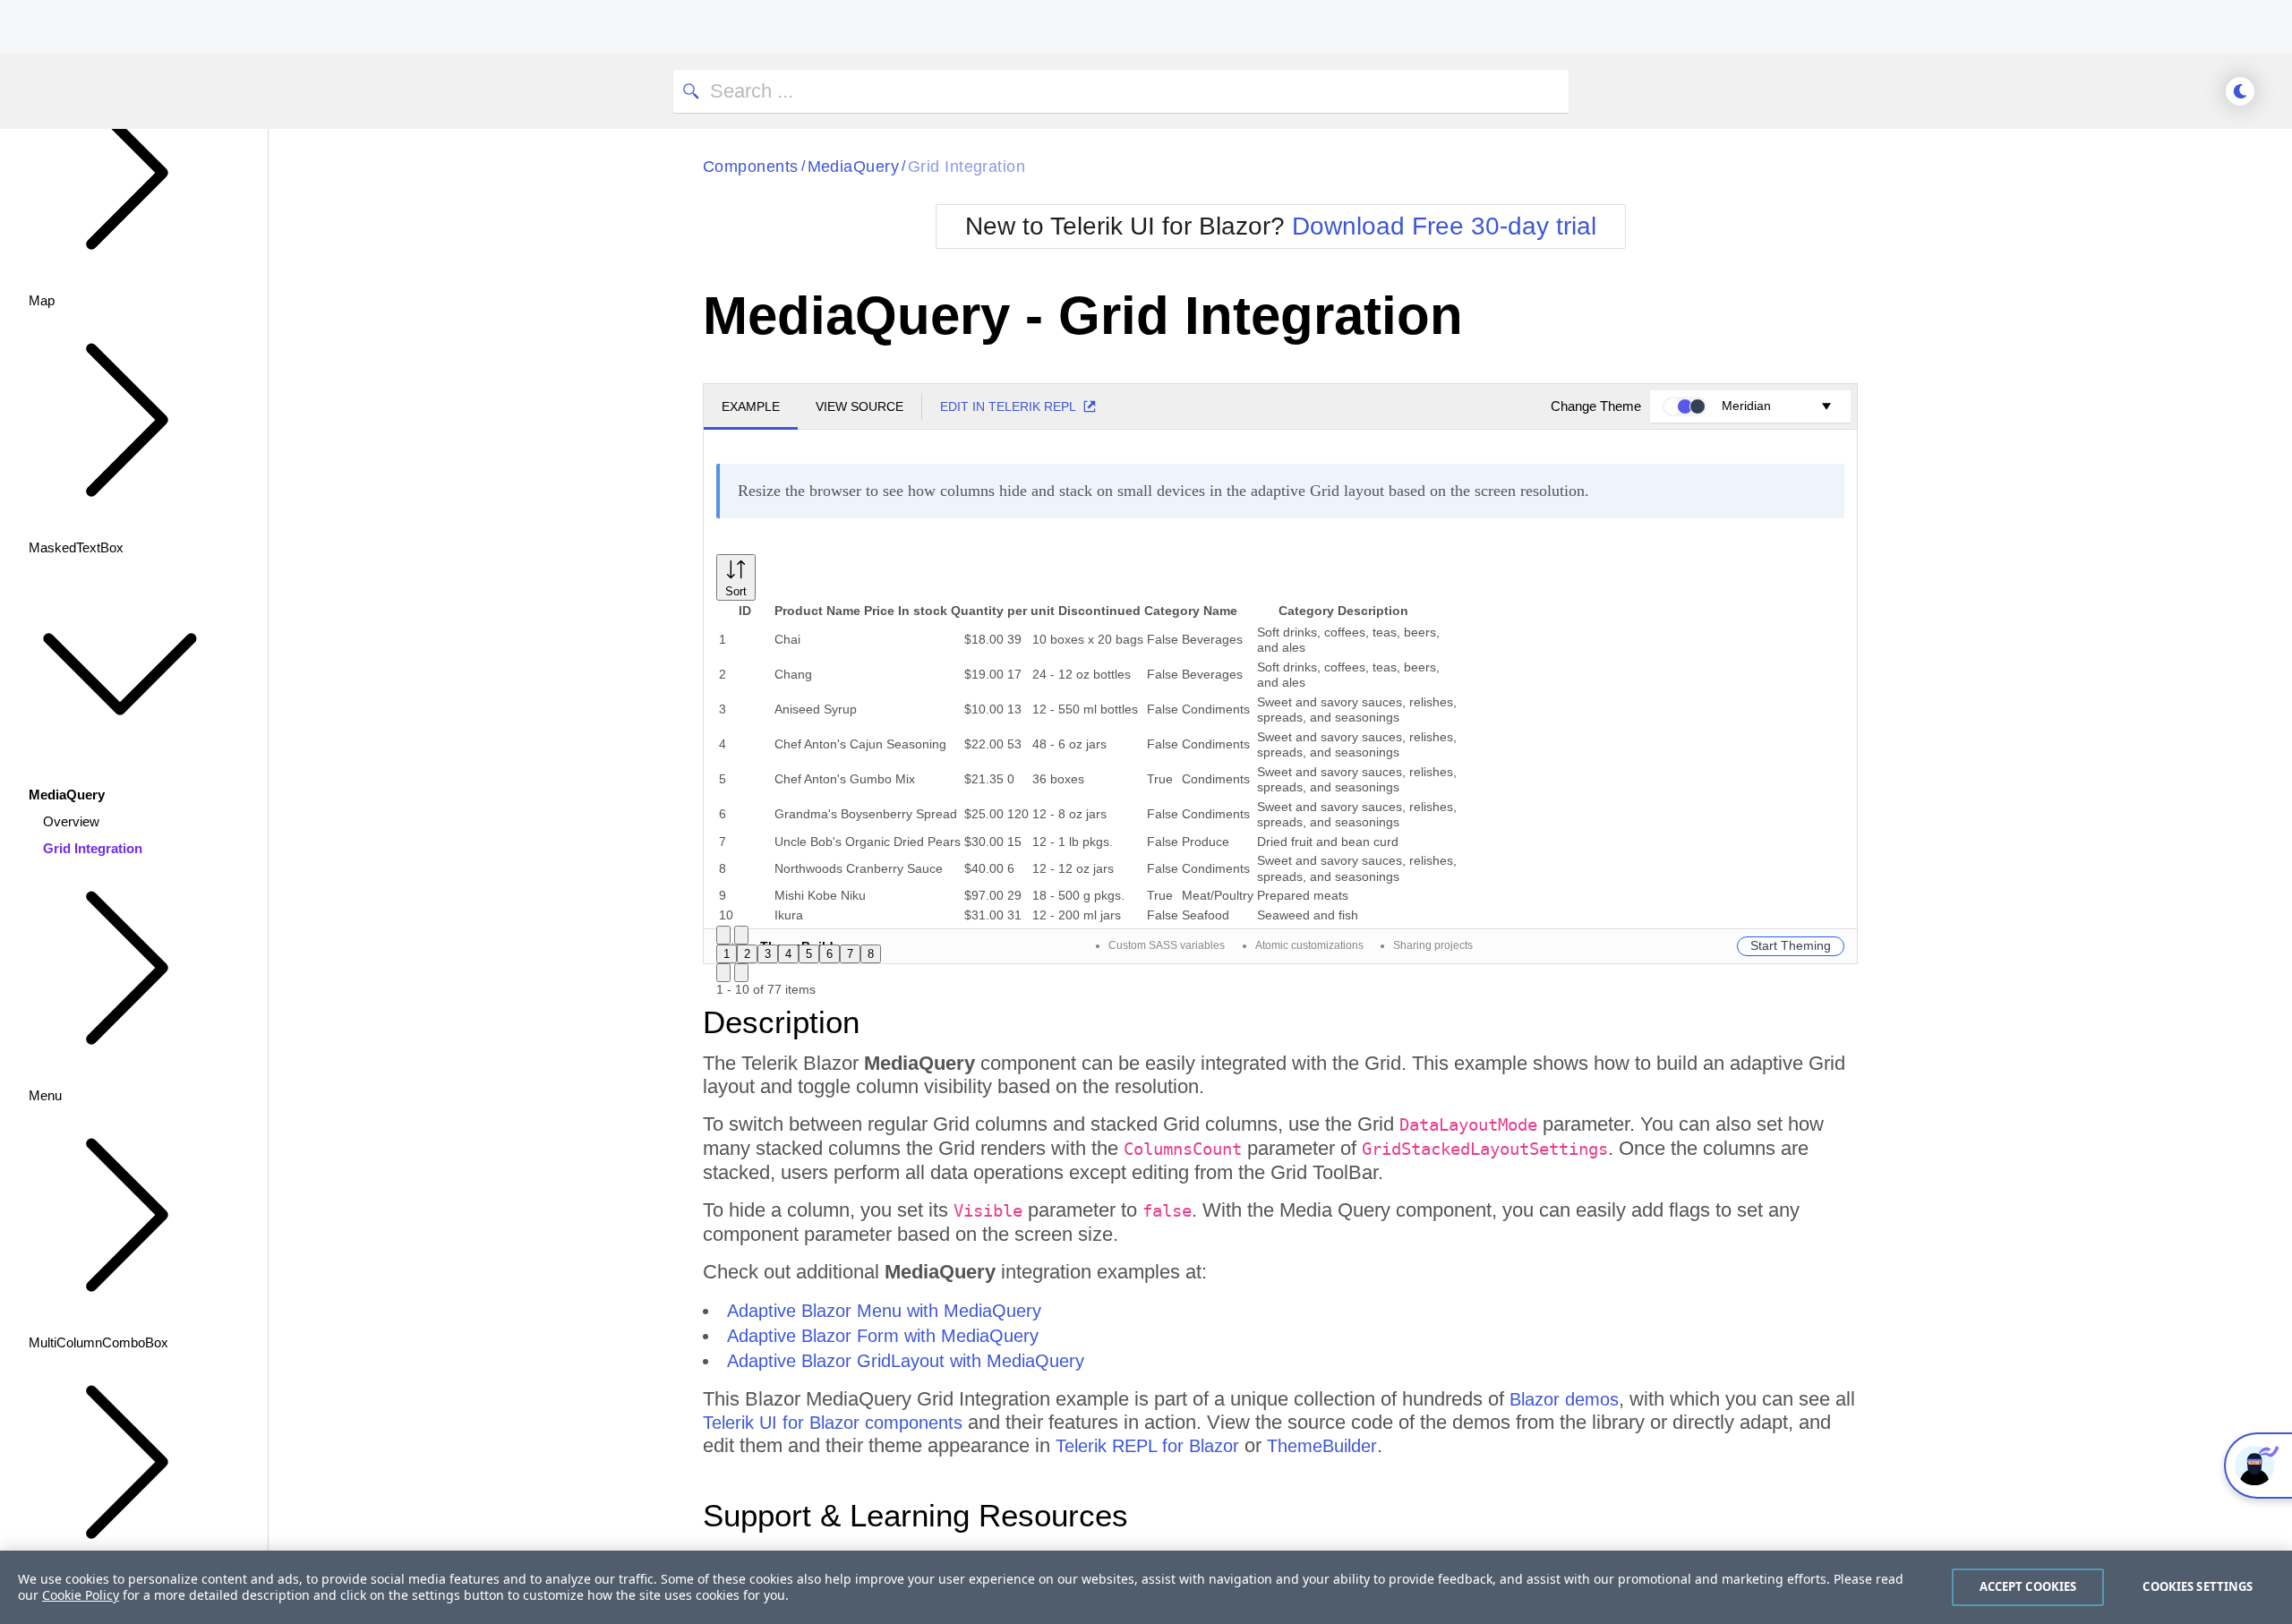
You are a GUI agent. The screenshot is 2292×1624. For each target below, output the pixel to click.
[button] (736, 577)
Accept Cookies (2028, 1586)
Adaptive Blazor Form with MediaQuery (883, 1336)
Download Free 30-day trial (1444, 226)
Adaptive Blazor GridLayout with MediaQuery (906, 1361)
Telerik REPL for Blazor (1147, 1446)
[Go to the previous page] (741, 935)
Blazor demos (1564, 1399)
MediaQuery (854, 167)
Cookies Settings (2198, 1586)
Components (751, 167)
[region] (1146, 1587)
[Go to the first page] (723, 935)
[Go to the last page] (741, 973)
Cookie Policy (81, 1595)
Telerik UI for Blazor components (833, 1423)
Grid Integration (93, 848)
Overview (71, 821)
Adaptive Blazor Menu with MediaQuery (884, 1311)
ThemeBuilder (1322, 1446)
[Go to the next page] (723, 973)
